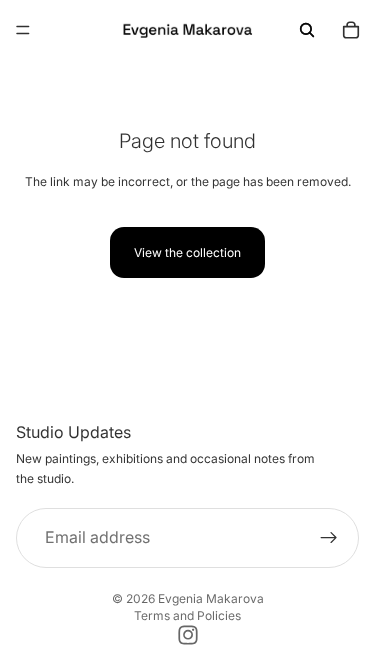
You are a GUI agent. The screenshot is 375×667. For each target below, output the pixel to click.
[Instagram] (188, 635)
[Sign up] (329, 538)
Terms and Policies (187, 615)
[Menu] (23, 30)
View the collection (187, 252)
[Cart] (351, 30)
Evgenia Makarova (211, 598)
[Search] (307, 30)
